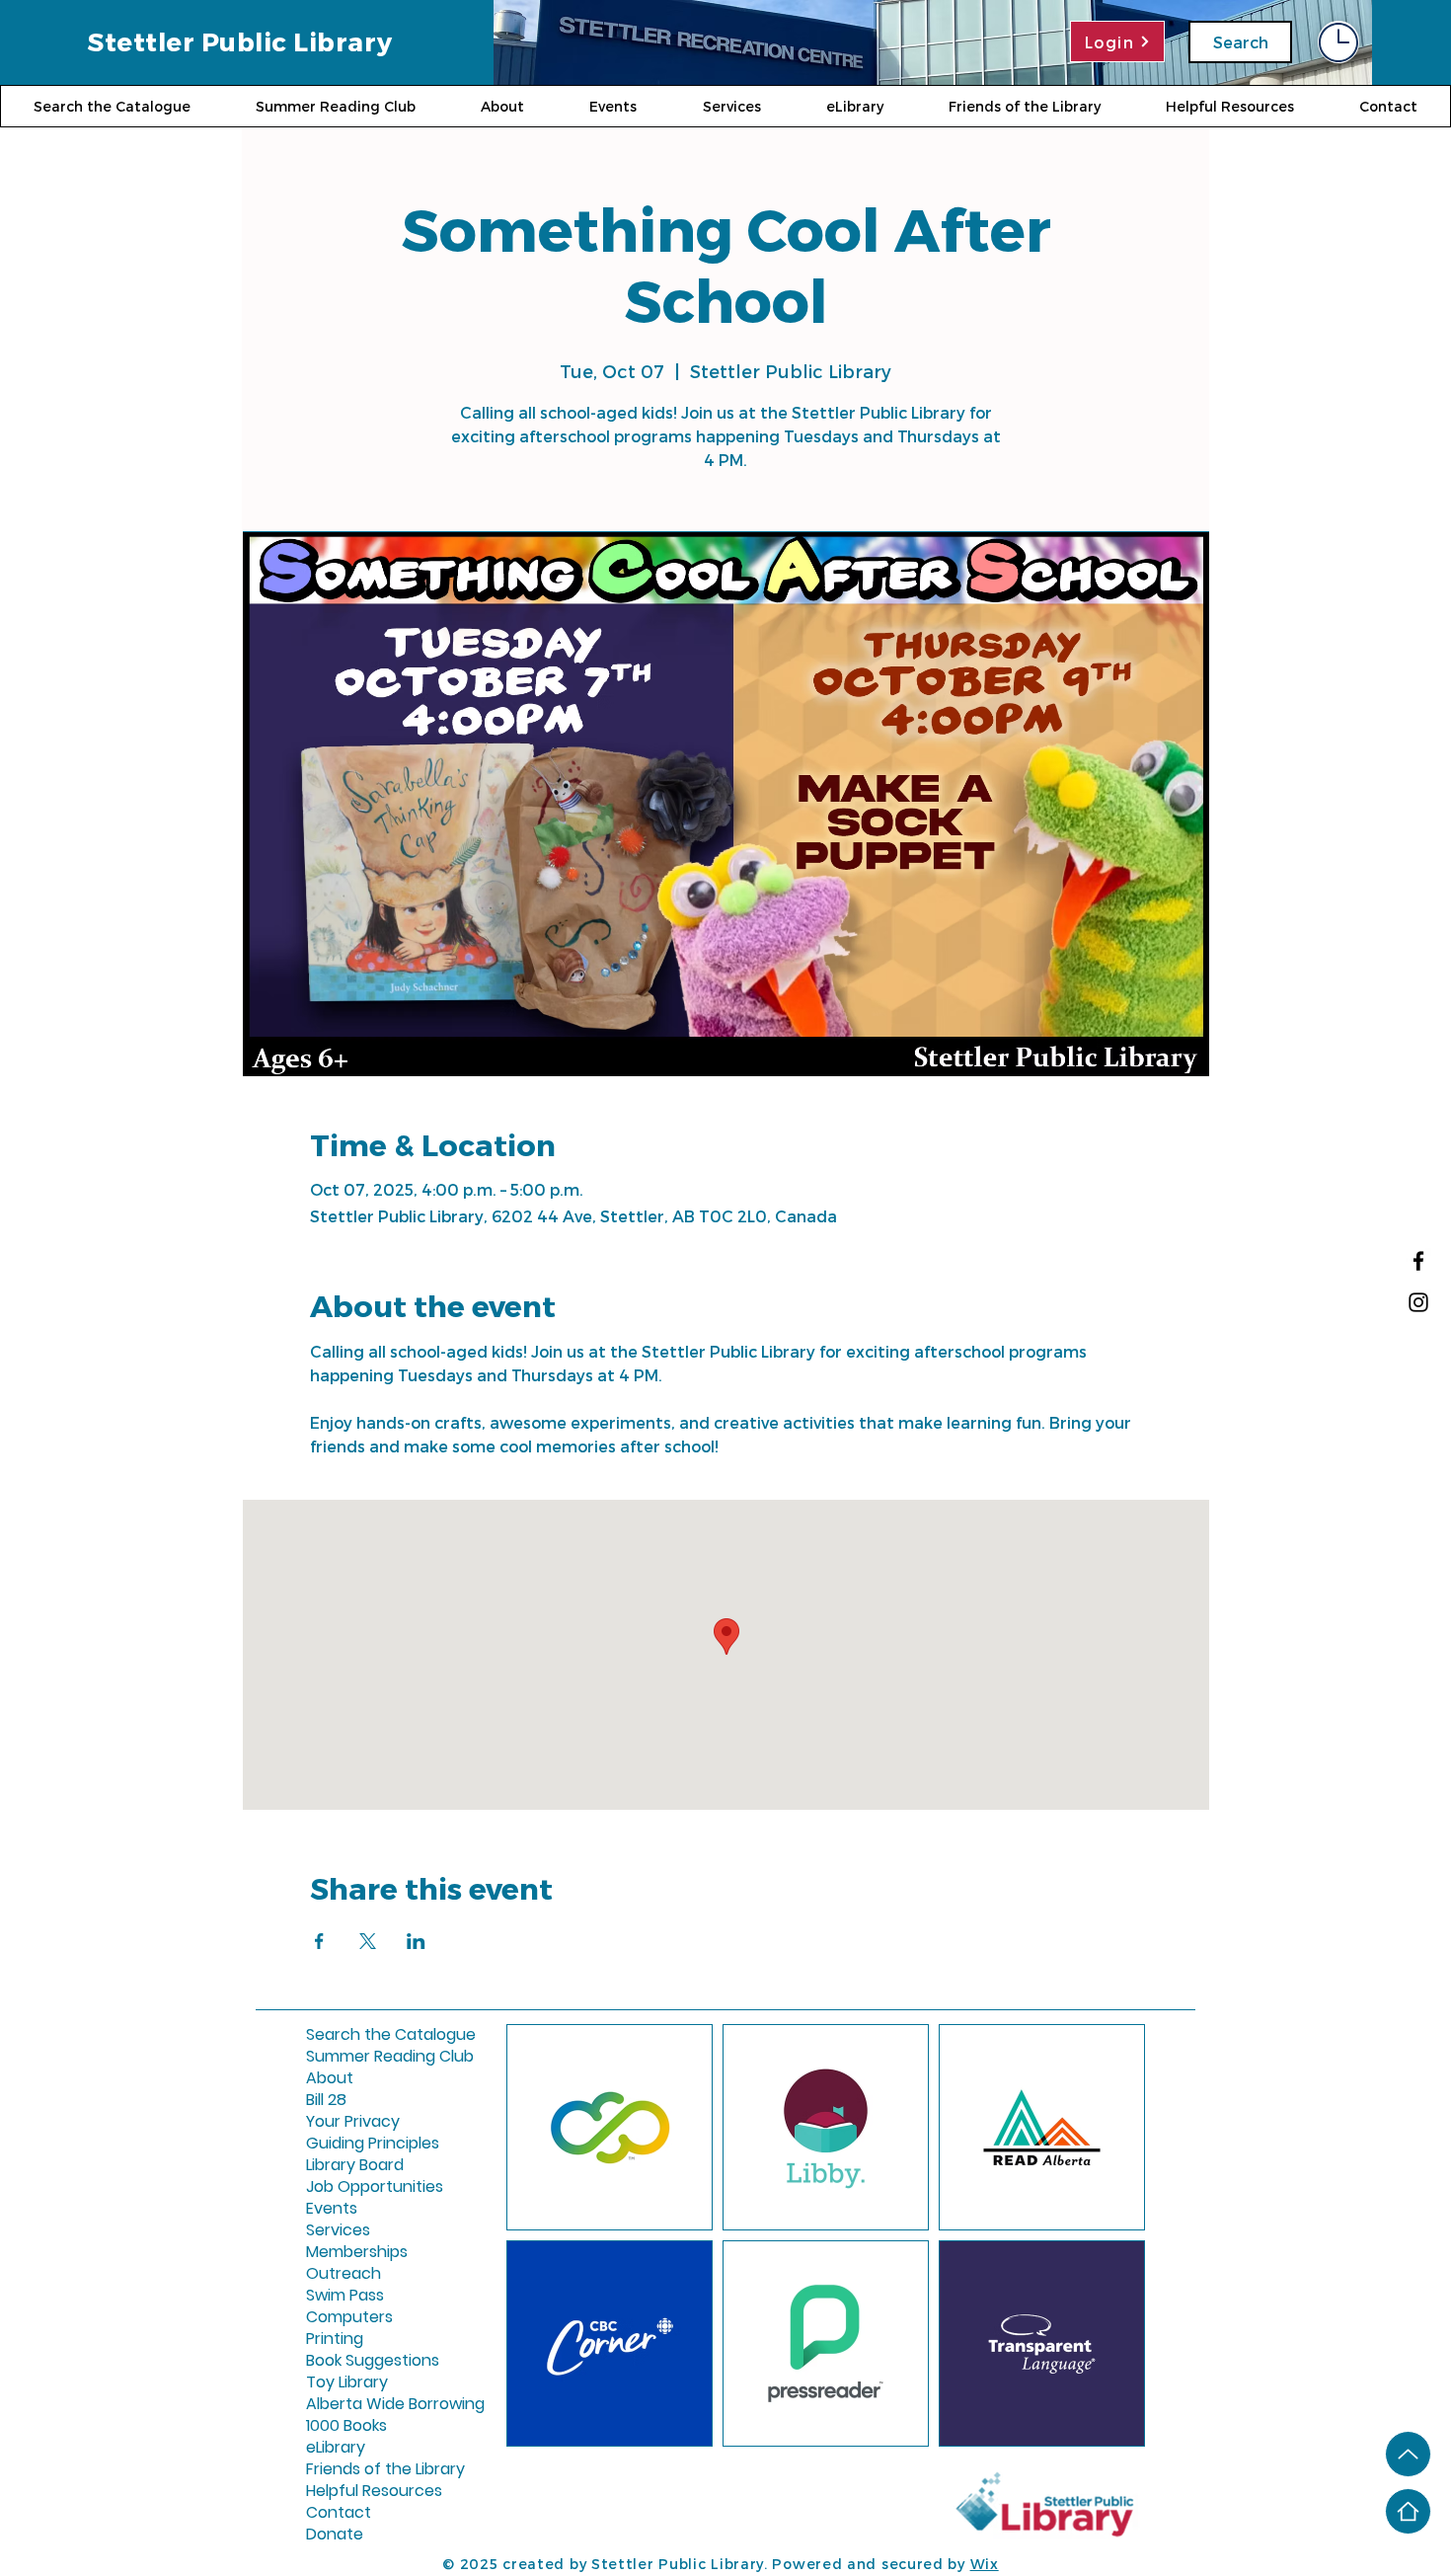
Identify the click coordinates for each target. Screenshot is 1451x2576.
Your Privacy (353, 2122)
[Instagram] (1418, 1302)
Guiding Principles (353, 2144)
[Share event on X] (368, 1941)
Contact (339, 2513)
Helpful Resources (353, 2491)
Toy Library (347, 2382)
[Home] (1408, 2511)
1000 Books (346, 2426)
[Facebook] (1418, 1261)
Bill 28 (326, 2100)
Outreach (344, 2274)
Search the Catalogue (353, 2035)
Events (332, 2209)
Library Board (353, 2165)
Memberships (353, 2252)
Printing (335, 2339)
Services (338, 2230)
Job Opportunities (353, 2187)
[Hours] (1338, 42)
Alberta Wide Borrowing (353, 2404)
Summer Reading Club (353, 2057)
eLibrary (336, 2448)
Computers (349, 2317)
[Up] (1408, 2454)
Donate (335, 2535)
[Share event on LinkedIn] (416, 1941)
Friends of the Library (353, 2469)
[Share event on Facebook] (319, 1941)
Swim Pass (345, 2296)
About (330, 2078)
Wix (985, 2564)
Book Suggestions (353, 2361)
